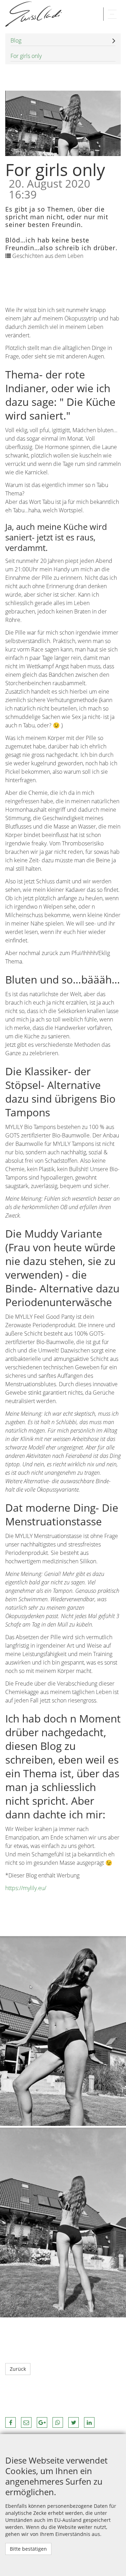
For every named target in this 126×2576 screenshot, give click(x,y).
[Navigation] (112, 14)
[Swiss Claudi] (33, 14)
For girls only (26, 56)
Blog (16, 40)
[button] (10, 2422)
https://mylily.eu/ (26, 1888)
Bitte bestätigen (28, 2549)
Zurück (18, 2369)
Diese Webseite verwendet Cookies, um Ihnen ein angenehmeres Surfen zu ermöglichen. (56, 2476)
